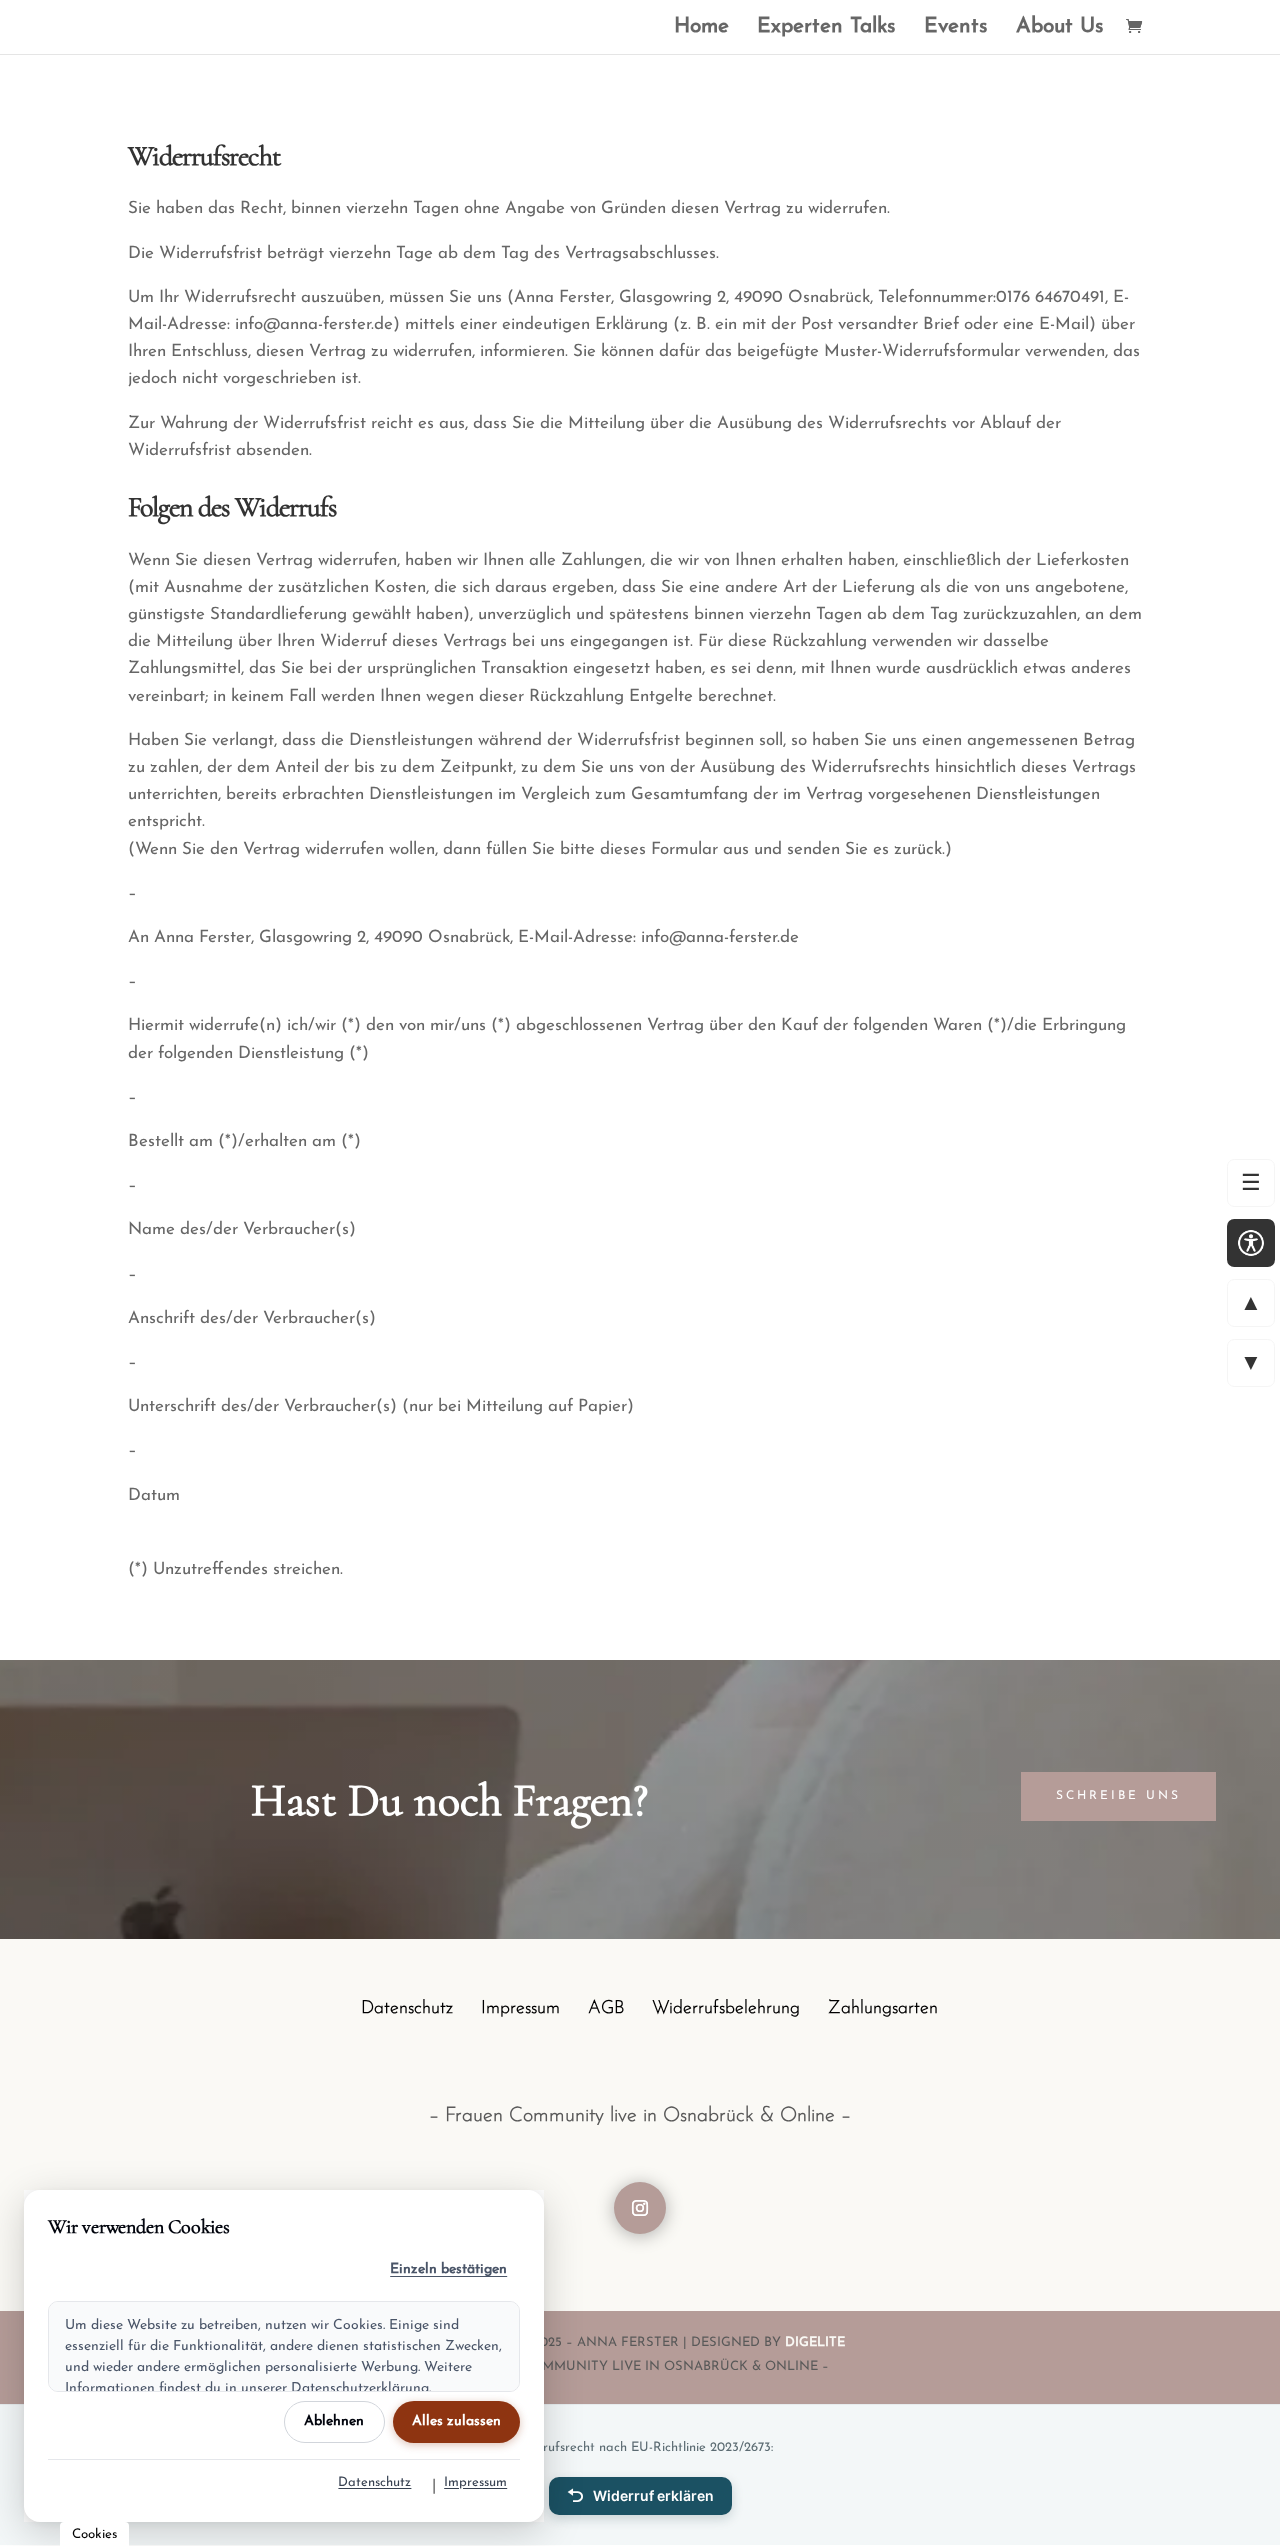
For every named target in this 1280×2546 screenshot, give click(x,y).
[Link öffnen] (1139, 30)
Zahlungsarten (883, 2010)
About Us (1060, 28)
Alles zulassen (456, 2421)
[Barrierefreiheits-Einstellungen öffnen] (1251, 1243)
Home (701, 28)
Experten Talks (826, 28)
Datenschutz (407, 2010)
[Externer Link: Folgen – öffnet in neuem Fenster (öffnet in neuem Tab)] (640, 2208)
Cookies (94, 2534)
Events (956, 28)
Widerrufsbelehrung (726, 2010)
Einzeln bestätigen (448, 2269)
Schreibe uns (1118, 1796)
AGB (606, 2010)
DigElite (815, 2342)
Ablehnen (334, 2421)
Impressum (520, 2010)
